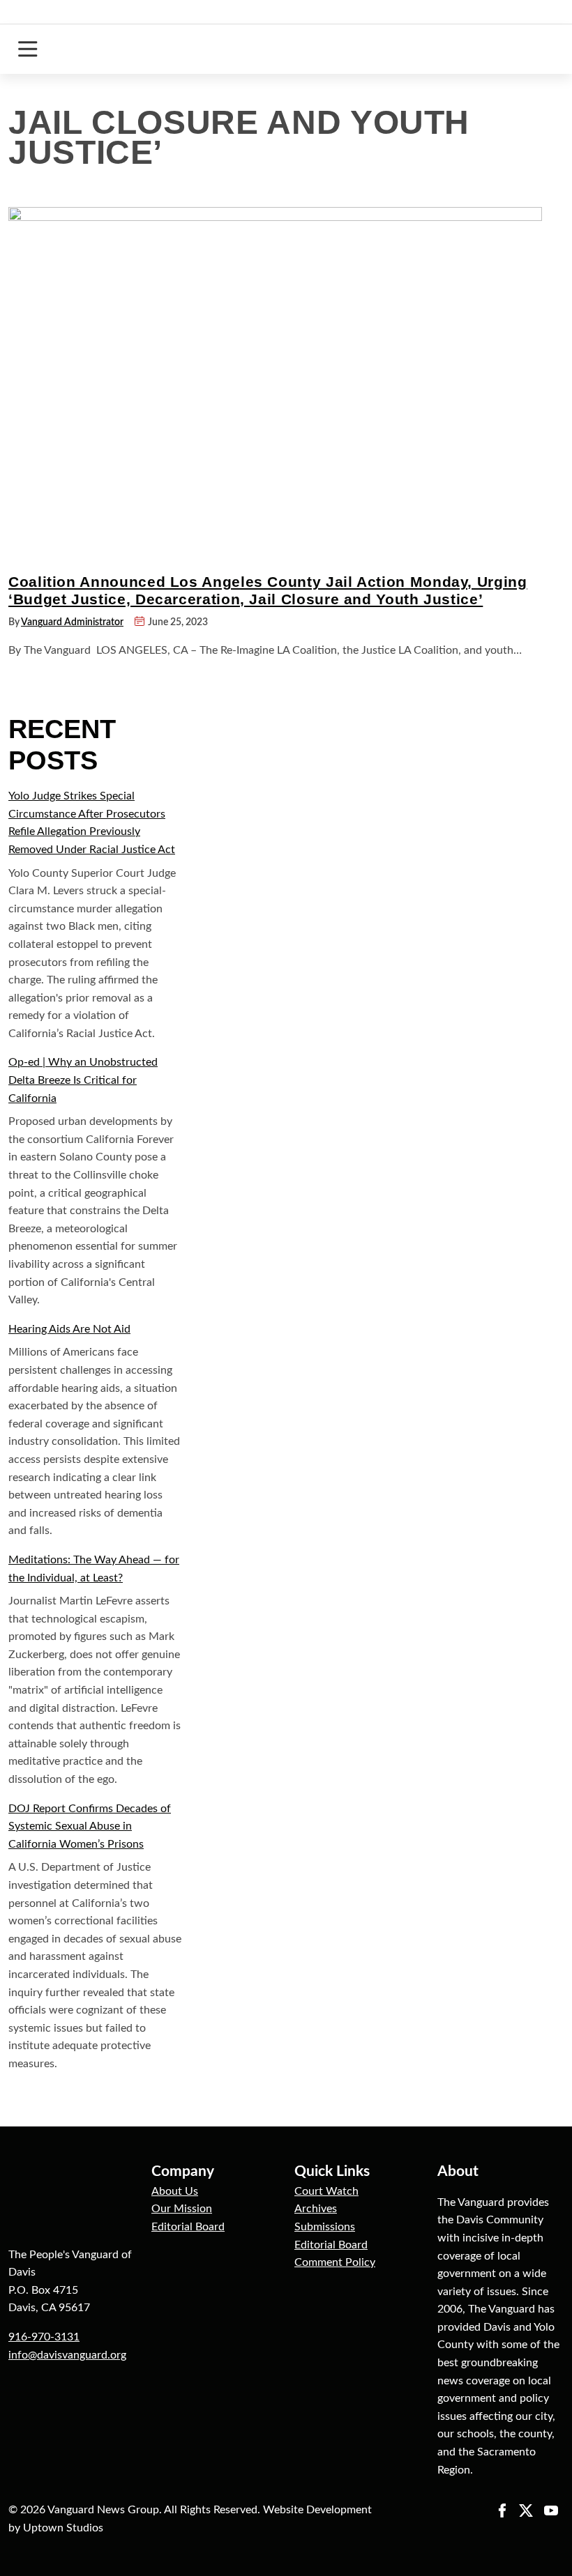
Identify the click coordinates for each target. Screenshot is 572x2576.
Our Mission (182, 2209)
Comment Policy (335, 2262)
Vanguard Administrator (72, 622)
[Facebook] (502, 2510)
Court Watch (326, 2191)
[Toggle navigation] (28, 49)
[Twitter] (526, 2510)
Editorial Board (188, 2227)
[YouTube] (551, 2510)
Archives (316, 2209)
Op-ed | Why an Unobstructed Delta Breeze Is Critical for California (83, 1080)
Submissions (325, 2227)
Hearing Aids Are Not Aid (69, 1329)
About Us (175, 2191)
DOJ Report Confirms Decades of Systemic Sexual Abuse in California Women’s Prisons (90, 1826)
